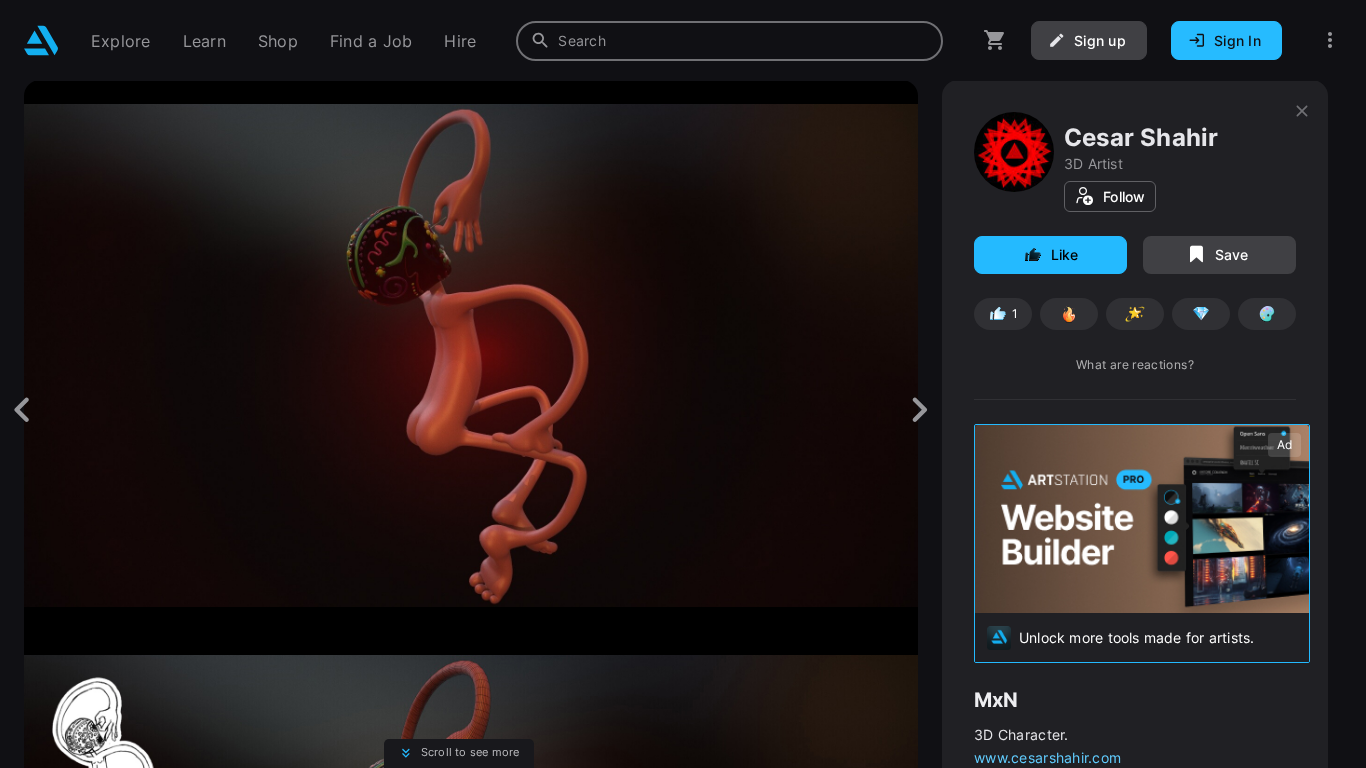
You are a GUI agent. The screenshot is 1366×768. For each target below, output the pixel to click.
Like (1065, 254)
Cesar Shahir (1141, 137)
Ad (1284, 444)
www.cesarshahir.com (1047, 757)
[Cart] (995, 40)
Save (1232, 254)
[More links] (1330, 40)
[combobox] (729, 41)
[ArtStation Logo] (41, 40)
